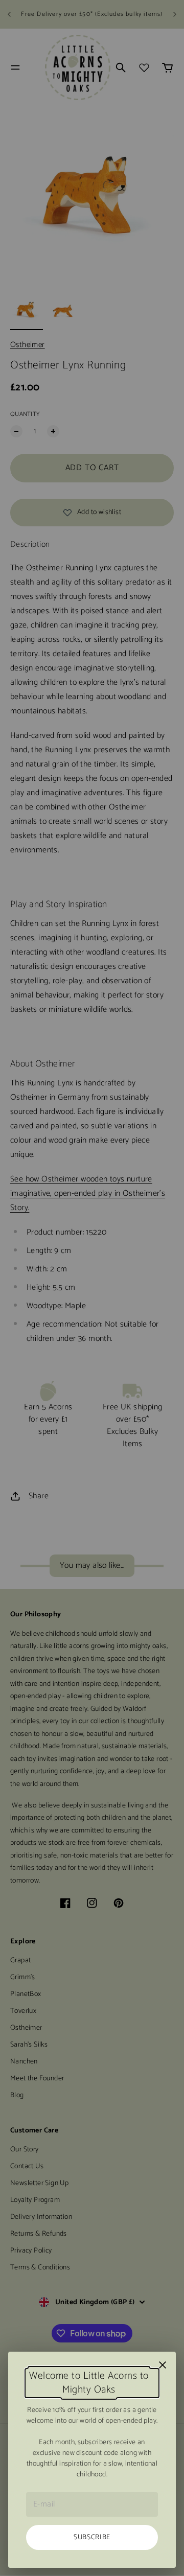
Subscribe (92, 2537)
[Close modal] (163, 2365)
